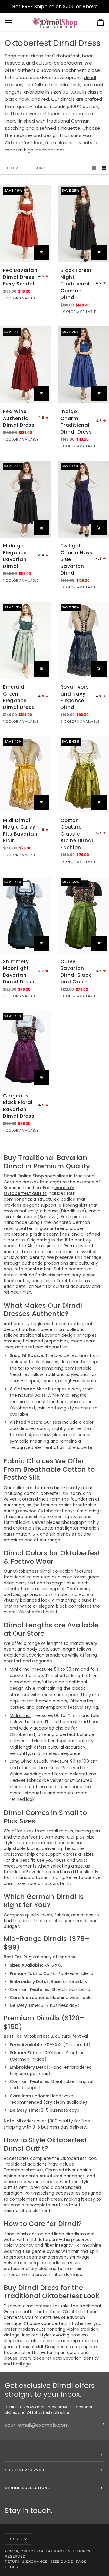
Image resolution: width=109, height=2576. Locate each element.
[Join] (99, 2424)
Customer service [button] (25, 2470)
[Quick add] (41, 252)
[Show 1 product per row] (94, 168)
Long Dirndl (21, 1761)
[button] (54, 2455)
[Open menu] (14, 22)
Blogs (12, 2567)
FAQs (81, 2562)
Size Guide (62, 2562)
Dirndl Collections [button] (27, 2488)
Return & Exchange (26, 2562)
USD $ (16, 2539)
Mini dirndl (20, 1669)
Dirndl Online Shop (43, 2551)
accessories (68, 2193)
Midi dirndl (20, 1715)
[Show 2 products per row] (104, 168)
